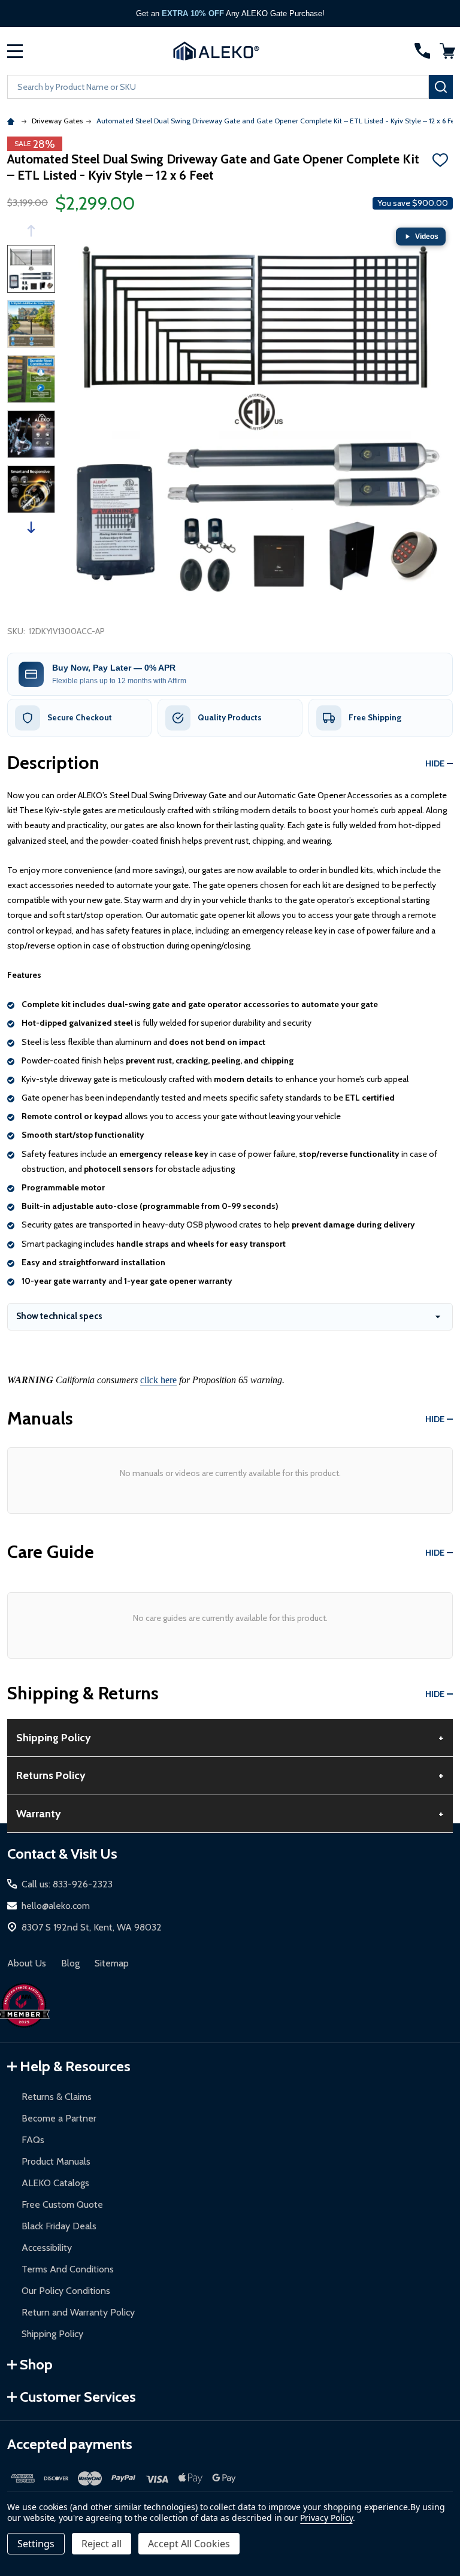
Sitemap (112, 1963)
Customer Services (78, 2397)
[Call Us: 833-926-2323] (422, 51)
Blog (70, 1963)
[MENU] (15, 51)
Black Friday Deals (59, 2226)
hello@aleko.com (56, 1906)
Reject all (102, 2544)
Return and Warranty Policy (78, 2312)
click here (158, 1380)
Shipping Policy (52, 2334)
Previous (31, 231)
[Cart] (447, 51)
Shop (36, 2364)
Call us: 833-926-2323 (67, 1884)
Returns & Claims (57, 2097)
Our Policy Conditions (66, 2291)
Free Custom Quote (62, 2204)
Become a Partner (59, 2118)
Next (31, 527)
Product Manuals (56, 2161)
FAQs (33, 2140)
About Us (27, 1963)
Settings (36, 2544)
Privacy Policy (326, 2518)
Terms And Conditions (68, 2269)
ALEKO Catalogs (55, 2183)
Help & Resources (75, 2066)
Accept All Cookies (189, 2544)
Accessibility (47, 2248)
